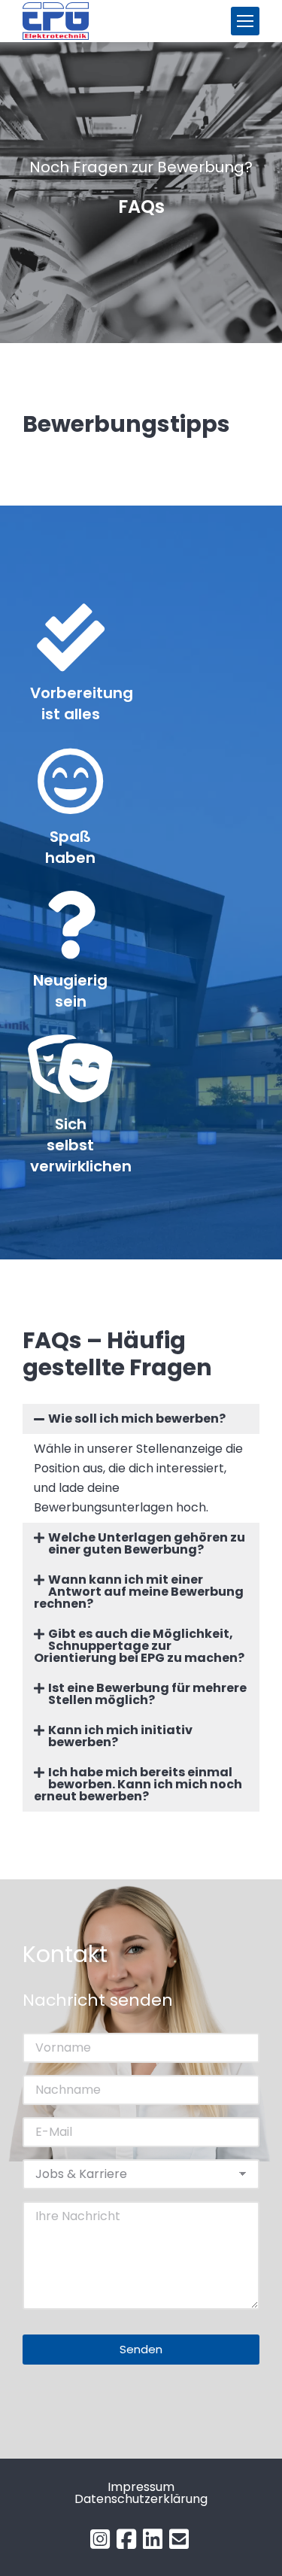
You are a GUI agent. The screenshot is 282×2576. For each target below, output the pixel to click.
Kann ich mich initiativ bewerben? (120, 1736)
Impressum (141, 2487)
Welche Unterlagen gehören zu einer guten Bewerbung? (147, 1543)
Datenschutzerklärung (141, 2499)
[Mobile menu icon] (245, 21)
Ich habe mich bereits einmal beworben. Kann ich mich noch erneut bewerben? (138, 1784)
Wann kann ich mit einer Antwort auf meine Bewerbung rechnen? (139, 1592)
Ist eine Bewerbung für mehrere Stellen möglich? (147, 1694)
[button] (141, 1419)
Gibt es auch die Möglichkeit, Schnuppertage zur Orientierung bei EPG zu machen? (139, 1646)
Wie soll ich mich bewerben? (137, 1419)
